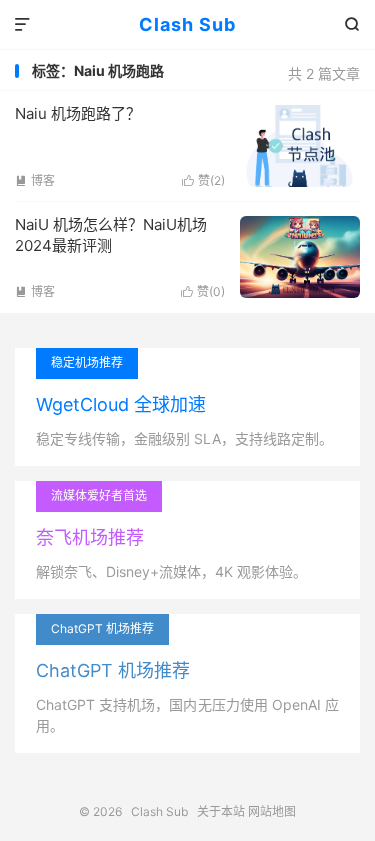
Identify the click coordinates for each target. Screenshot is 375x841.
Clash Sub (187, 24)
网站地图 (272, 811)
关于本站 (221, 811)
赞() (203, 180)
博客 (35, 180)
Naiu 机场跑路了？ (78, 113)
